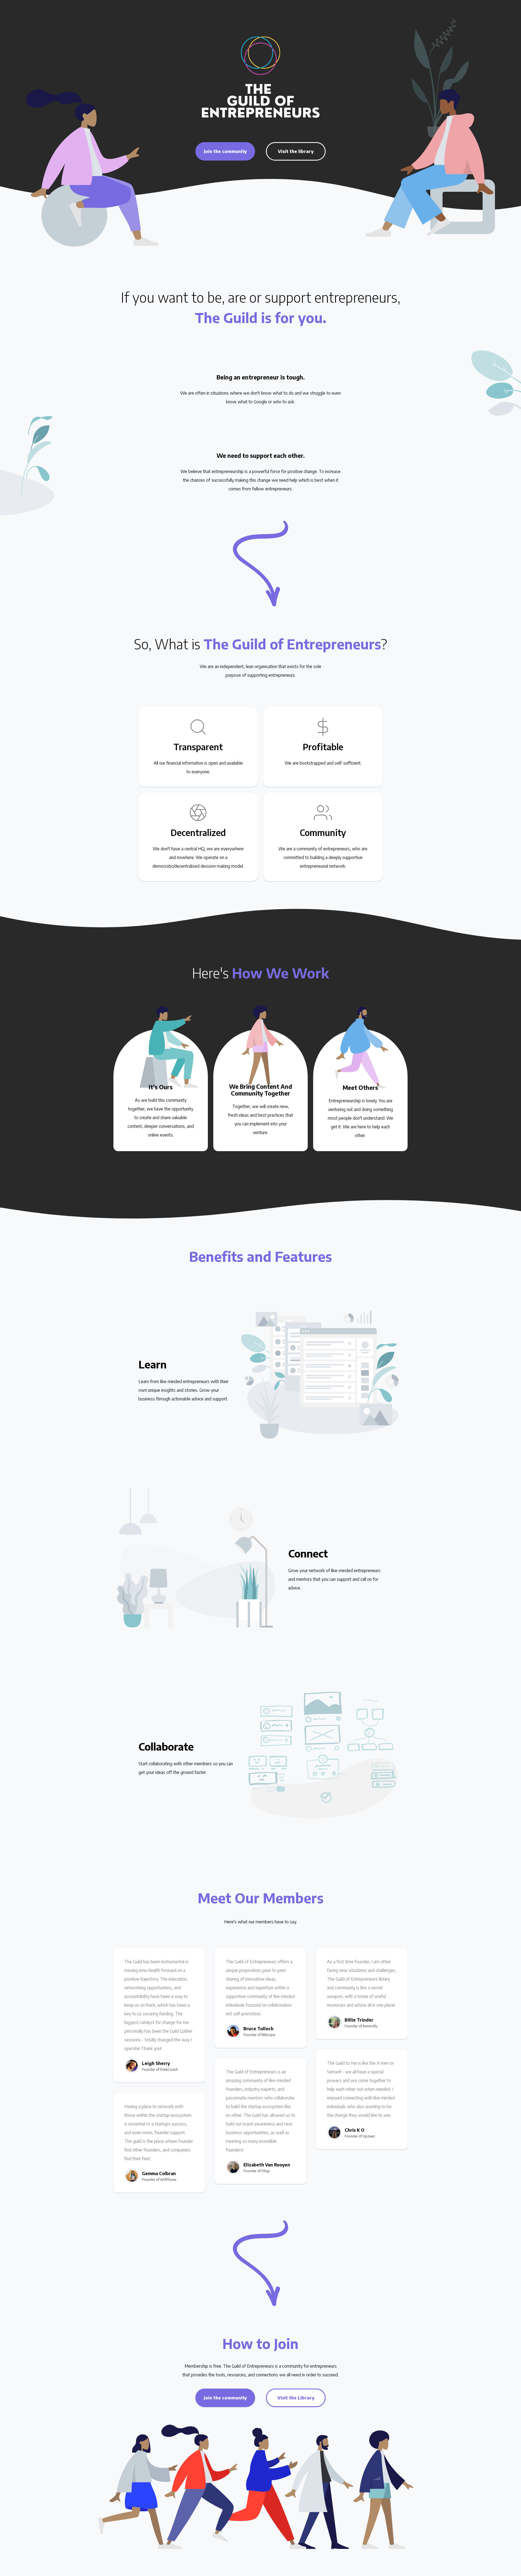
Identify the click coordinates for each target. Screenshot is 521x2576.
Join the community (225, 151)
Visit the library (296, 151)
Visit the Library (296, 2398)
